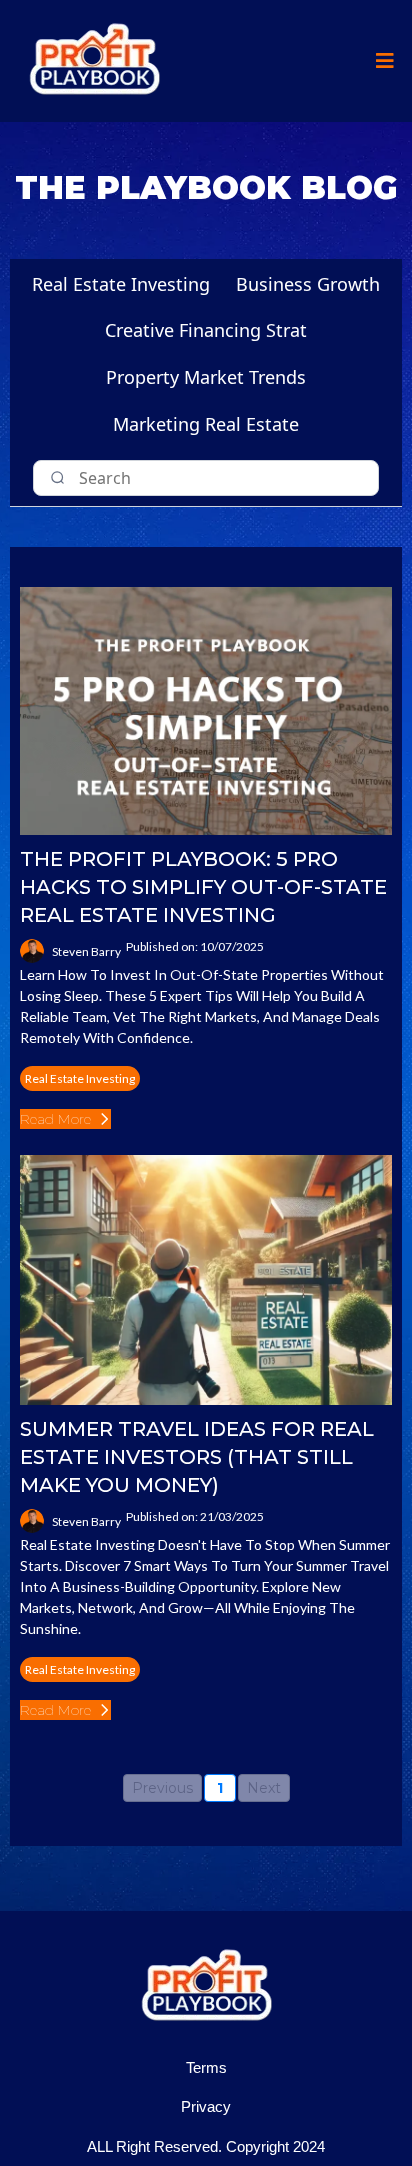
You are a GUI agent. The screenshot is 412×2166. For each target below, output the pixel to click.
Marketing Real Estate (206, 424)
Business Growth (308, 284)
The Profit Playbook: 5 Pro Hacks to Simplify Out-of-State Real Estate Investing (203, 887)
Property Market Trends (206, 377)
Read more (55, 1119)
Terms (206, 2067)
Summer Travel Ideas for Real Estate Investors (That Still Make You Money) (197, 1457)
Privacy (206, 2106)
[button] (382, 61)
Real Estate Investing (121, 284)
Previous (162, 1788)
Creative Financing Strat (206, 330)
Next (264, 1788)
